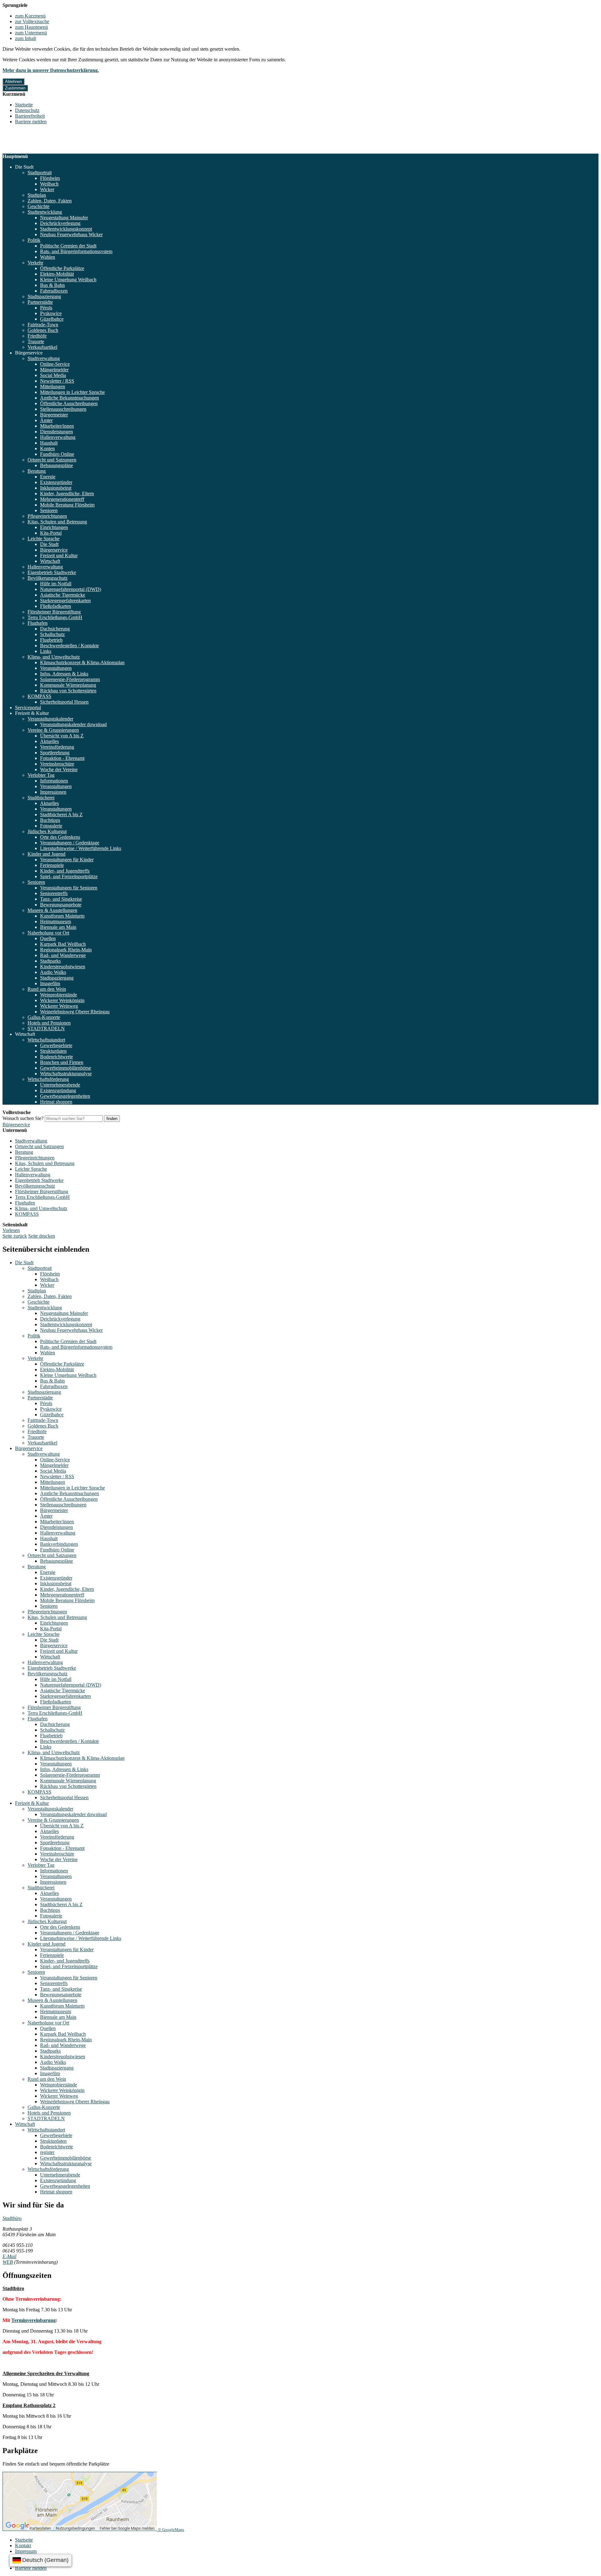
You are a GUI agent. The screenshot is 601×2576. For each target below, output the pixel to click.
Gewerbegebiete (56, 1045)
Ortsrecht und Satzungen (52, 460)
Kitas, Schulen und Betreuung (57, 522)
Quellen (48, 938)
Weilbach (49, 184)
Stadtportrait (40, 173)
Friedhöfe (37, 336)
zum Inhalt (26, 38)
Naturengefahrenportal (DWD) (71, 589)
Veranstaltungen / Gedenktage (70, 843)
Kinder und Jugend (46, 854)
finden (112, 1119)
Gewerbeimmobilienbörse (66, 1068)
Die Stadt (24, 167)
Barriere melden (31, 122)
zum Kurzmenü (30, 16)
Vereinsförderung (57, 747)
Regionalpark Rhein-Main (66, 950)
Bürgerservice (29, 353)
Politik (34, 240)
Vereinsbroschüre (57, 764)
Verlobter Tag (41, 775)
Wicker (47, 189)
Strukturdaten (53, 1051)
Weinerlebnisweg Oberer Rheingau (75, 1012)
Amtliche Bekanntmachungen (69, 398)
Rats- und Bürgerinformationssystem (76, 251)
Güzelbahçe (52, 319)
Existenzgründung (58, 1090)
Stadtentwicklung (45, 212)
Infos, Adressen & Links (64, 674)
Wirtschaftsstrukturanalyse (66, 1074)
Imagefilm (50, 983)
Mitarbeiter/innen (57, 426)
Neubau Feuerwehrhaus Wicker (71, 234)
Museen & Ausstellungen (52, 910)
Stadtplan (37, 195)
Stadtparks (50, 961)
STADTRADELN (46, 1028)
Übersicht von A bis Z (62, 736)
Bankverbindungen (59, 1544)
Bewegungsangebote (61, 905)
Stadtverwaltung (44, 358)
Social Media (53, 375)
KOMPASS (39, 696)
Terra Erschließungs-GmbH (55, 617)
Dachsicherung (55, 629)
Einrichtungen (54, 527)
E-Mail (9, 2256)
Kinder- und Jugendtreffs (65, 871)
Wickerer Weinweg (59, 1006)
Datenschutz (27, 110)
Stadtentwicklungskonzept (66, 229)
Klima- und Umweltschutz (54, 657)
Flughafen (38, 623)
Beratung (37, 471)
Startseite (24, 105)
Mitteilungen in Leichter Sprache (72, 392)
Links (46, 651)
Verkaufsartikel (42, 347)
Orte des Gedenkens (60, 837)
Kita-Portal (51, 533)
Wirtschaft (50, 561)
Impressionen (53, 792)
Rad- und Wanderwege (63, 955)
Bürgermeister (54, 415)
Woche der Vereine (59, 769)
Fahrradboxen (54, 291)
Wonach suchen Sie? (23, 1118)
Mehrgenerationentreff (62, 499)
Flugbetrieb (51, 640)
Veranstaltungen (56, 668)
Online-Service (55, 364)
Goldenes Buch (43, 330)
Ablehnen (13, 81)
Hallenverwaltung (58, 437)
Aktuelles (49, 741)
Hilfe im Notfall (56, 584)
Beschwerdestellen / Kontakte (69, 646)
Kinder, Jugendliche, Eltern (67, 494)
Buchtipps (50, 820)
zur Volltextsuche (32, 21)
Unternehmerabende (60, 1085)
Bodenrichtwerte (57, 1057)
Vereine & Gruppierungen (53, 730)
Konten (47, 448)
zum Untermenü (31, 33)
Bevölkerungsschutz (48, 578)
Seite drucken (42, 1236)
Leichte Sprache (44, 539)
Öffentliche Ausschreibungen (69, 403)
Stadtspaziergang (44, 296)
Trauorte (36, 341)
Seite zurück (15, 1236)
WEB (8, 2262)
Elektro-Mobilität (57, 274)
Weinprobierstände (59, 995)
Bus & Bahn (52, 285)
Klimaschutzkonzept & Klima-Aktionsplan (82, 662)
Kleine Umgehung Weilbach (68, 280)
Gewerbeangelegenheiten (65, 1096)
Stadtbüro (12, 2218)
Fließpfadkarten (56, 606)
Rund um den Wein (47, 989)
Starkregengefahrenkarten (65, 601)
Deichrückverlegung (60, 223)
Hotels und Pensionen (49, 1023)
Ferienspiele (52, 865)
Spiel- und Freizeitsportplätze (69, 876)
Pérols (46, 308)
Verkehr (35, 263)
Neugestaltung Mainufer (64, 218)
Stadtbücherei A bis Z (61, 815)
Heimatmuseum (56, 921)
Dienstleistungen (57, 432)
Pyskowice (51, 313)
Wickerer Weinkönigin (62, 1000)
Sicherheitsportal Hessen (64, 702)
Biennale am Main (58, 927)
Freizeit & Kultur (32, 713)
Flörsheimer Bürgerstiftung (54, 612)
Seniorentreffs (54, 893)
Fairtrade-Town (43, 325)
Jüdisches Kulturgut (47, 831)
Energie (48, 477)
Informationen (54, 781)
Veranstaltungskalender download (73, 724)
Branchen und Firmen (62, 1062)
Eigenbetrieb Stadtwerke (52, 572)
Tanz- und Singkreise (61, 899)
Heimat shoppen (56, 1102)
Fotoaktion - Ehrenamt (62, 758)
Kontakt (23, 2545)
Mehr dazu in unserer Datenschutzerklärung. (51, 70)
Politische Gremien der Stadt (68, 246)
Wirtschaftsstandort (46, 1040)
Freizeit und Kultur (59, 555)
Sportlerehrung (55, 753)
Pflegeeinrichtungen (47, 516)
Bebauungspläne (57, 465)
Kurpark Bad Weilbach (63, 944)
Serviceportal (28, 708)
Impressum (26, 2551)
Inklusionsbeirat (56, 488)
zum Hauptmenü (31, 27)
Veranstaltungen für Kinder (67, 860)
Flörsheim (50, 178)
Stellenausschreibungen (63, 409)
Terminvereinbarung (33, 2320)
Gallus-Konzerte (44, 1017)
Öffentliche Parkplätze (62, 268)
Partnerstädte (40, 302)
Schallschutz (52, 634)
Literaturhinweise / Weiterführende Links (81, 848)
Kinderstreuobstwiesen (63, 967)
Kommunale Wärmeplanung (68, 685)
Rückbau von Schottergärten (68, 691)
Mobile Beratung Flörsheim (67, 505)
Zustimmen (15, 88)
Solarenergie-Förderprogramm (70, 679)
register (47, 2152)
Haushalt (49, 443)
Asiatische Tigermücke (63, 595)
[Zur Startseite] (32, 151)
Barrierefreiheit (30, 116)
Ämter (46, 420)
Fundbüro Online (57, 454)
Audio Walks (53, 972)
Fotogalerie (51, 826)
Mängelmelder (54, 370)
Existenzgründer (56, 482)
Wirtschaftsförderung (48, 1079)
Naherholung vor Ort (48, 933)
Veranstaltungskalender (50, 719)
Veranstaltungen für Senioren (69, 888)
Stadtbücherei (41, 798)
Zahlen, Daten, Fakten (50, 201)
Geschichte (39, 206)
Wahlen (48, 257)
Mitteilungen (53, 387)
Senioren (49, 510)
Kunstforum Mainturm (62, 916)
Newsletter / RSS (57, 381)
